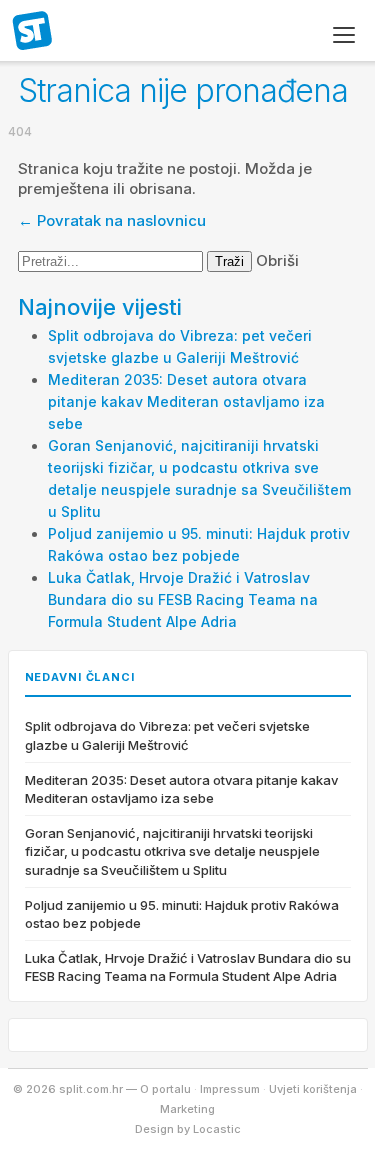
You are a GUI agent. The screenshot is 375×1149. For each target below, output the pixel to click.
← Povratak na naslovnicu (112, 220)
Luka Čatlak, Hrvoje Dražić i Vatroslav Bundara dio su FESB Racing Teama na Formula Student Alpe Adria (183, 599)
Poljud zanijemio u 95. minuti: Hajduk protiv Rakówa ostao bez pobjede (182, 914)
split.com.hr (33, 32)
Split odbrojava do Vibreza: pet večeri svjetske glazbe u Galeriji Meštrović (167, 735)
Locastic (217, 1129)
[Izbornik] (344, 35)
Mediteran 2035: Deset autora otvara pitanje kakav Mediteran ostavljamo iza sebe (186, 401)
